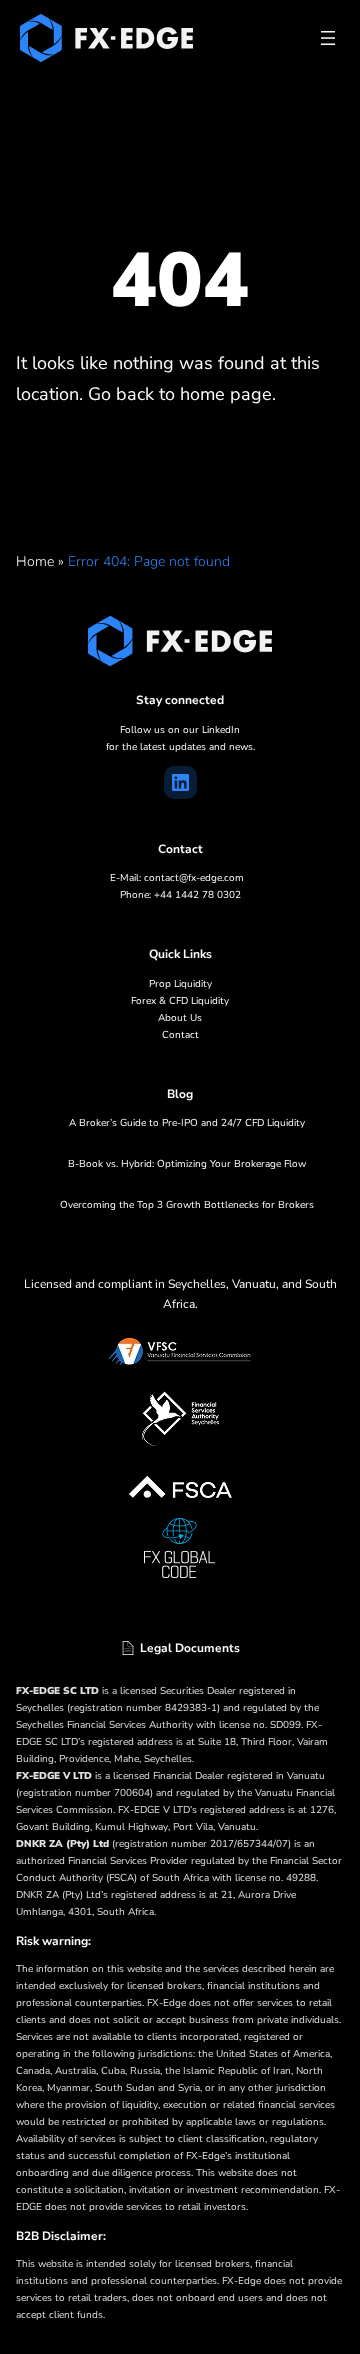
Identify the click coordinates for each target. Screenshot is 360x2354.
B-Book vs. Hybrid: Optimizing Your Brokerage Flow (187, 1164)
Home (35, 561)
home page (226, 394)
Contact (180, 1035)
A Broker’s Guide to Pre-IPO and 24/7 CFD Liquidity (187, 1123)
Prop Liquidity (180, 984)
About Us (180, 1018)
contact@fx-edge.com (194, 878)
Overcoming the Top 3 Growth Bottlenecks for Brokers (187, 1205)
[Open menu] (328, 38)
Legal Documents (190, 1648)
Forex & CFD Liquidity (180, 1001)
